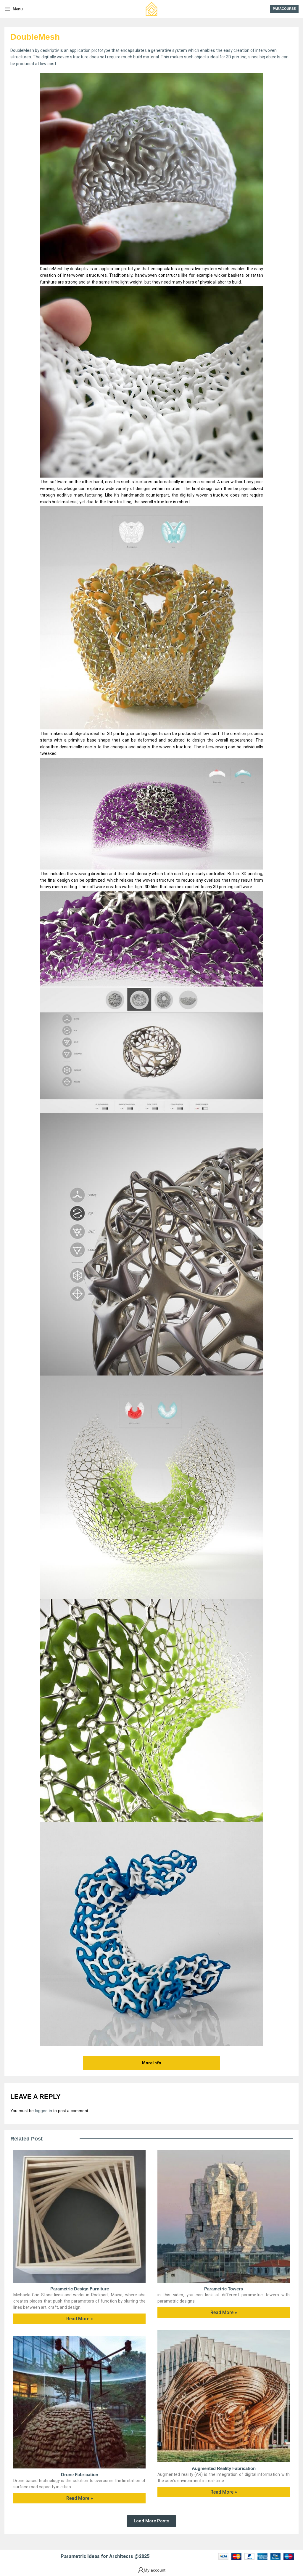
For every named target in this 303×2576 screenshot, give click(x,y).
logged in (43, 2111)
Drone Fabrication (80, 2475)
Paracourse (284, 9)
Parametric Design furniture (80, 2289)
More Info (152, 2063)
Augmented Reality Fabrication (224, 2468)
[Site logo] (151, 9)
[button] (151, 2521)
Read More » (80, 2319)
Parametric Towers (224, 2289)
